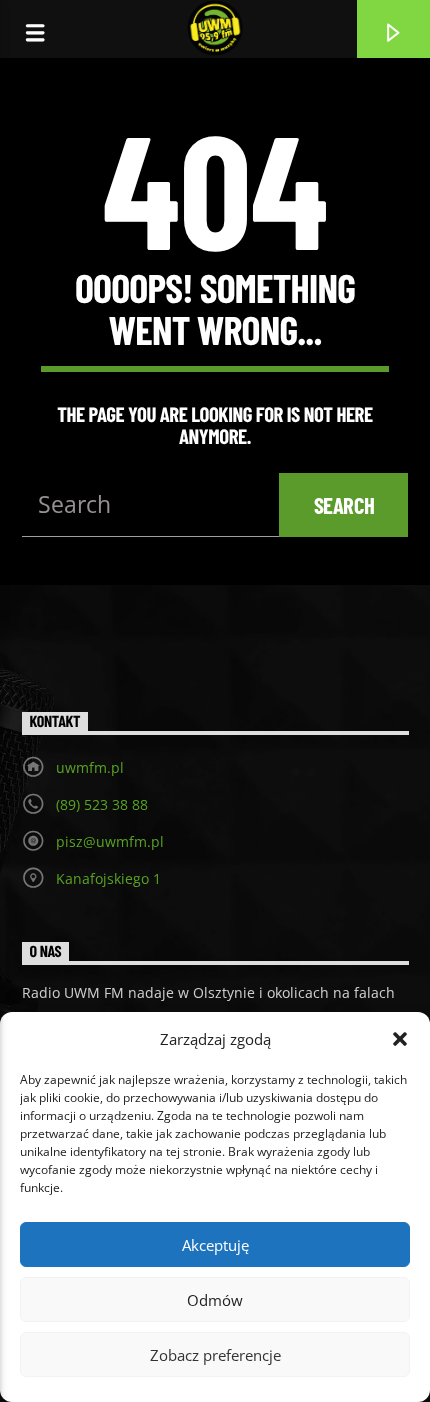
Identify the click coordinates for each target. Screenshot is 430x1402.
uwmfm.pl (90, 767)
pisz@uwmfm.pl (110, 841)
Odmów (215, 1300)
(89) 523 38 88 (102, 804)
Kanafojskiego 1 (108, 878)
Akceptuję (215, 1245)
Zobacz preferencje (215, 1355)
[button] (400, 1039)
